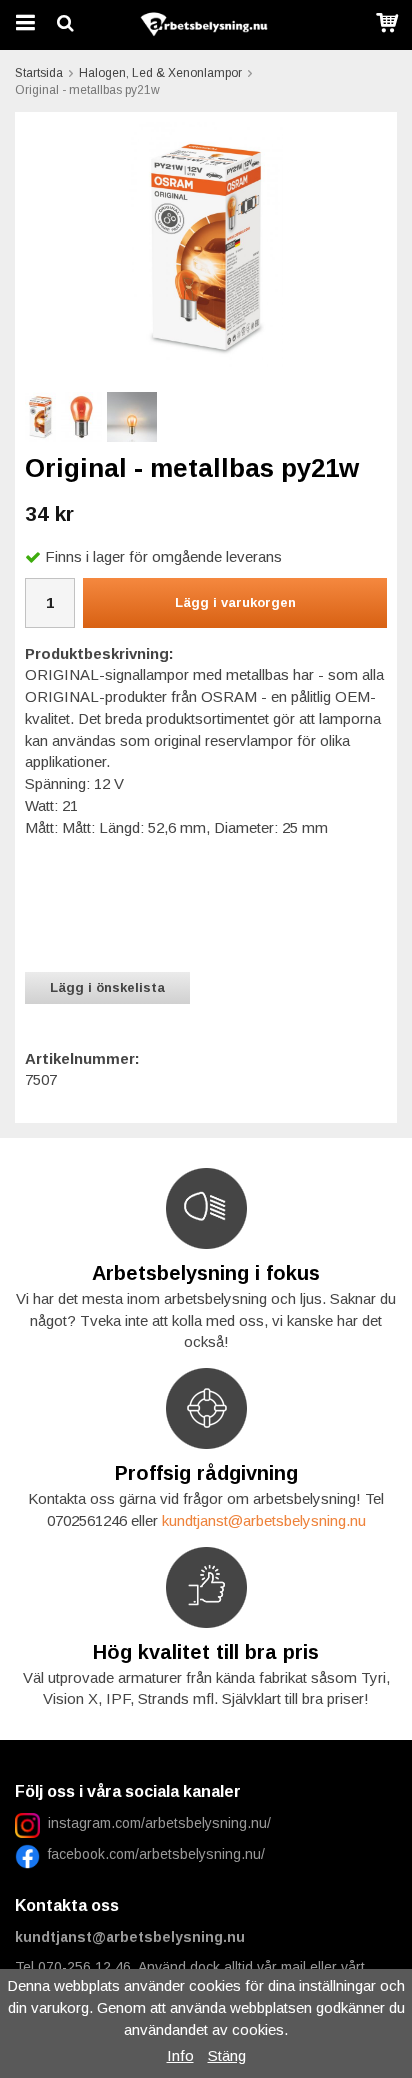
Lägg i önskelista (107, 987)
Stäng (227, 2055)
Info (180, 2055)
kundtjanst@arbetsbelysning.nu (264, 1520)
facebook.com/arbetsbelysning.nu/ (152, 1854)
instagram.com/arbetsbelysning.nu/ (159, 1823)
